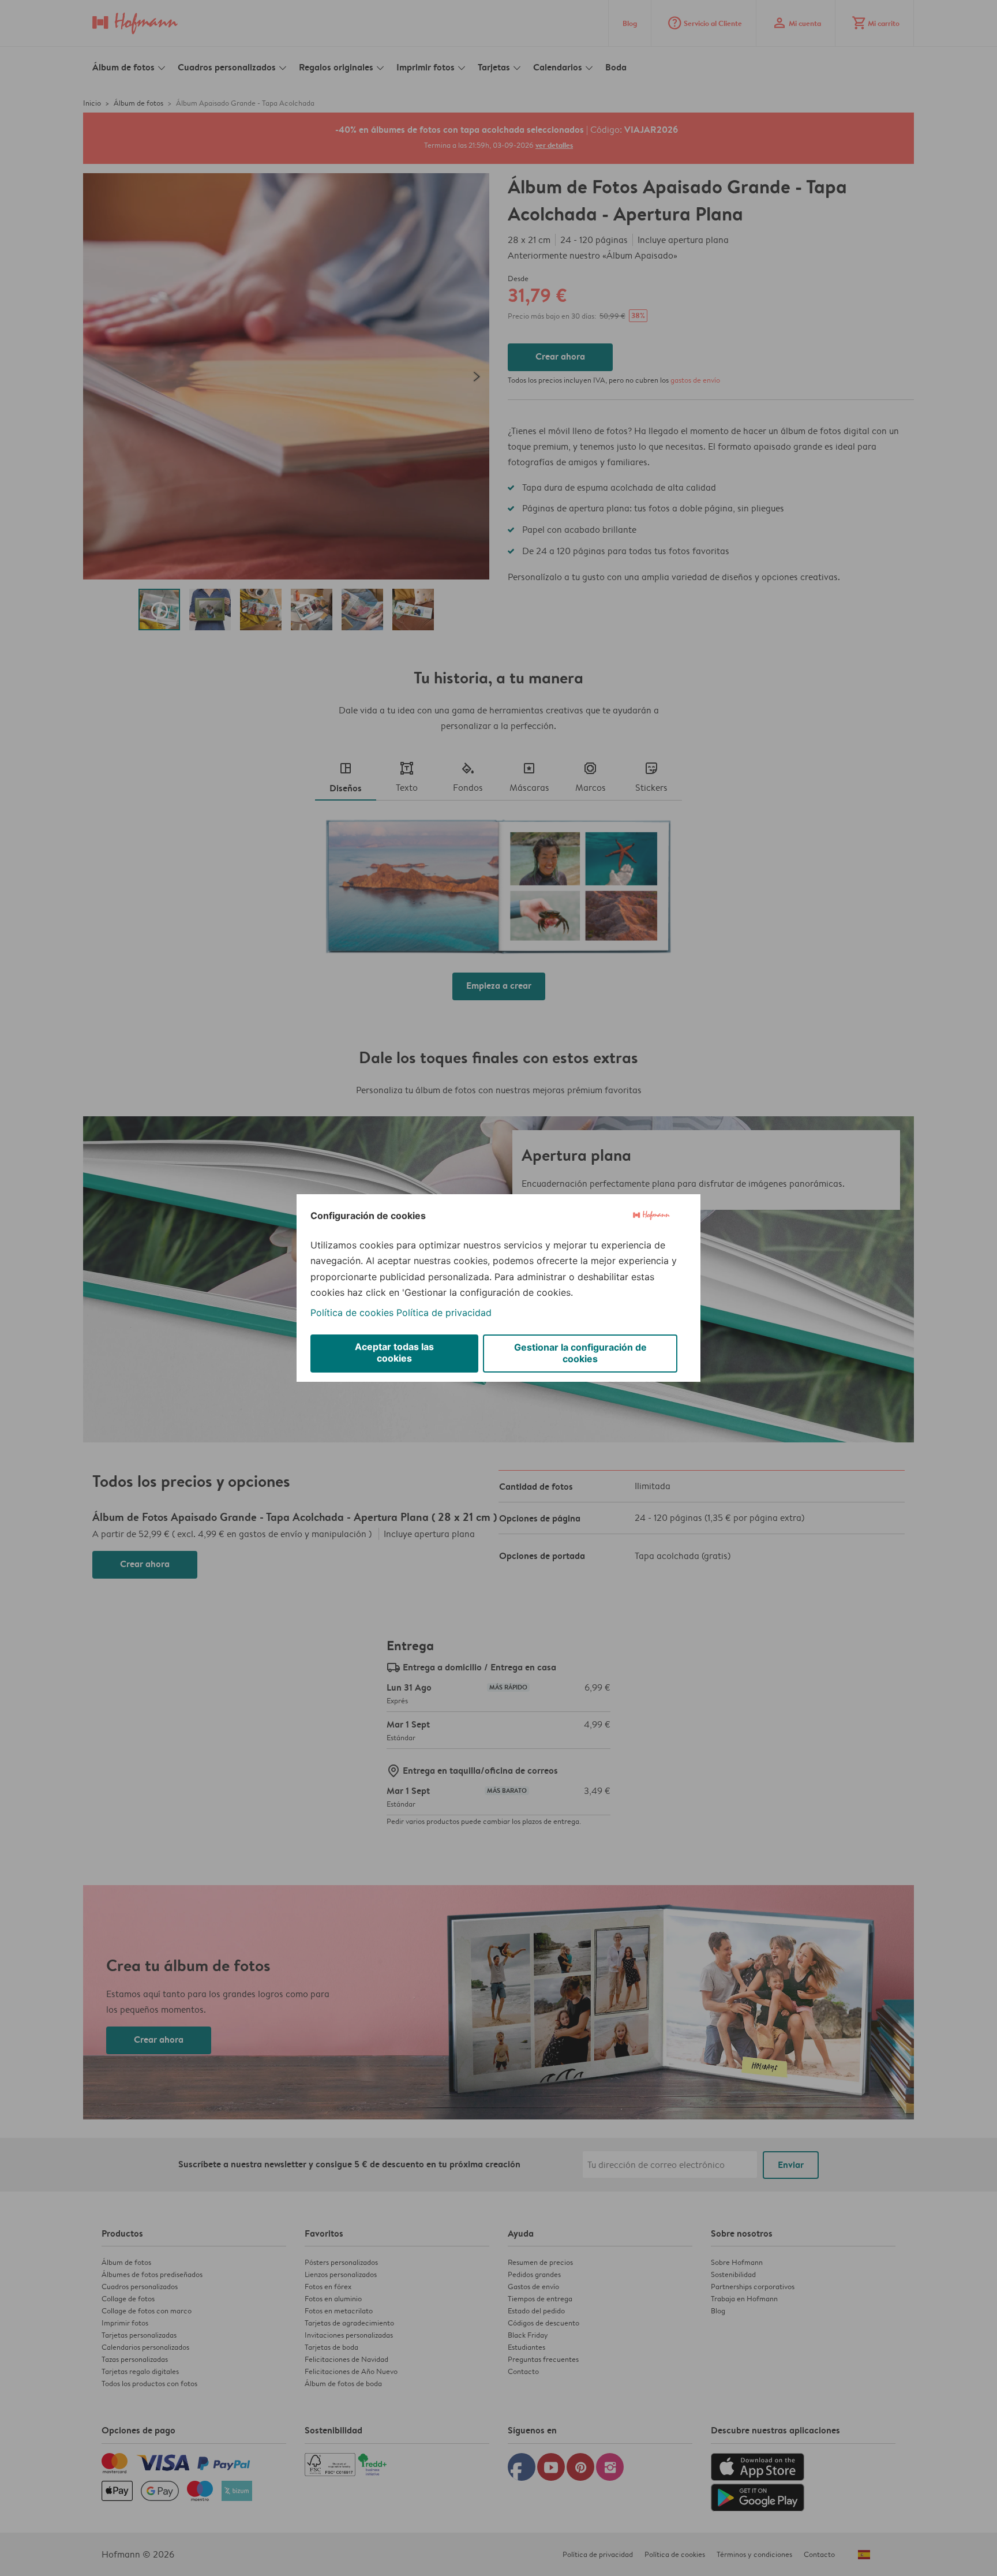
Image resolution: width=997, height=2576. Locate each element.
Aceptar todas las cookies (394, 1352)
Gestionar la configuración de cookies (580, 1353)
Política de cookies (352, 1313)
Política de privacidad (444, 1313)
